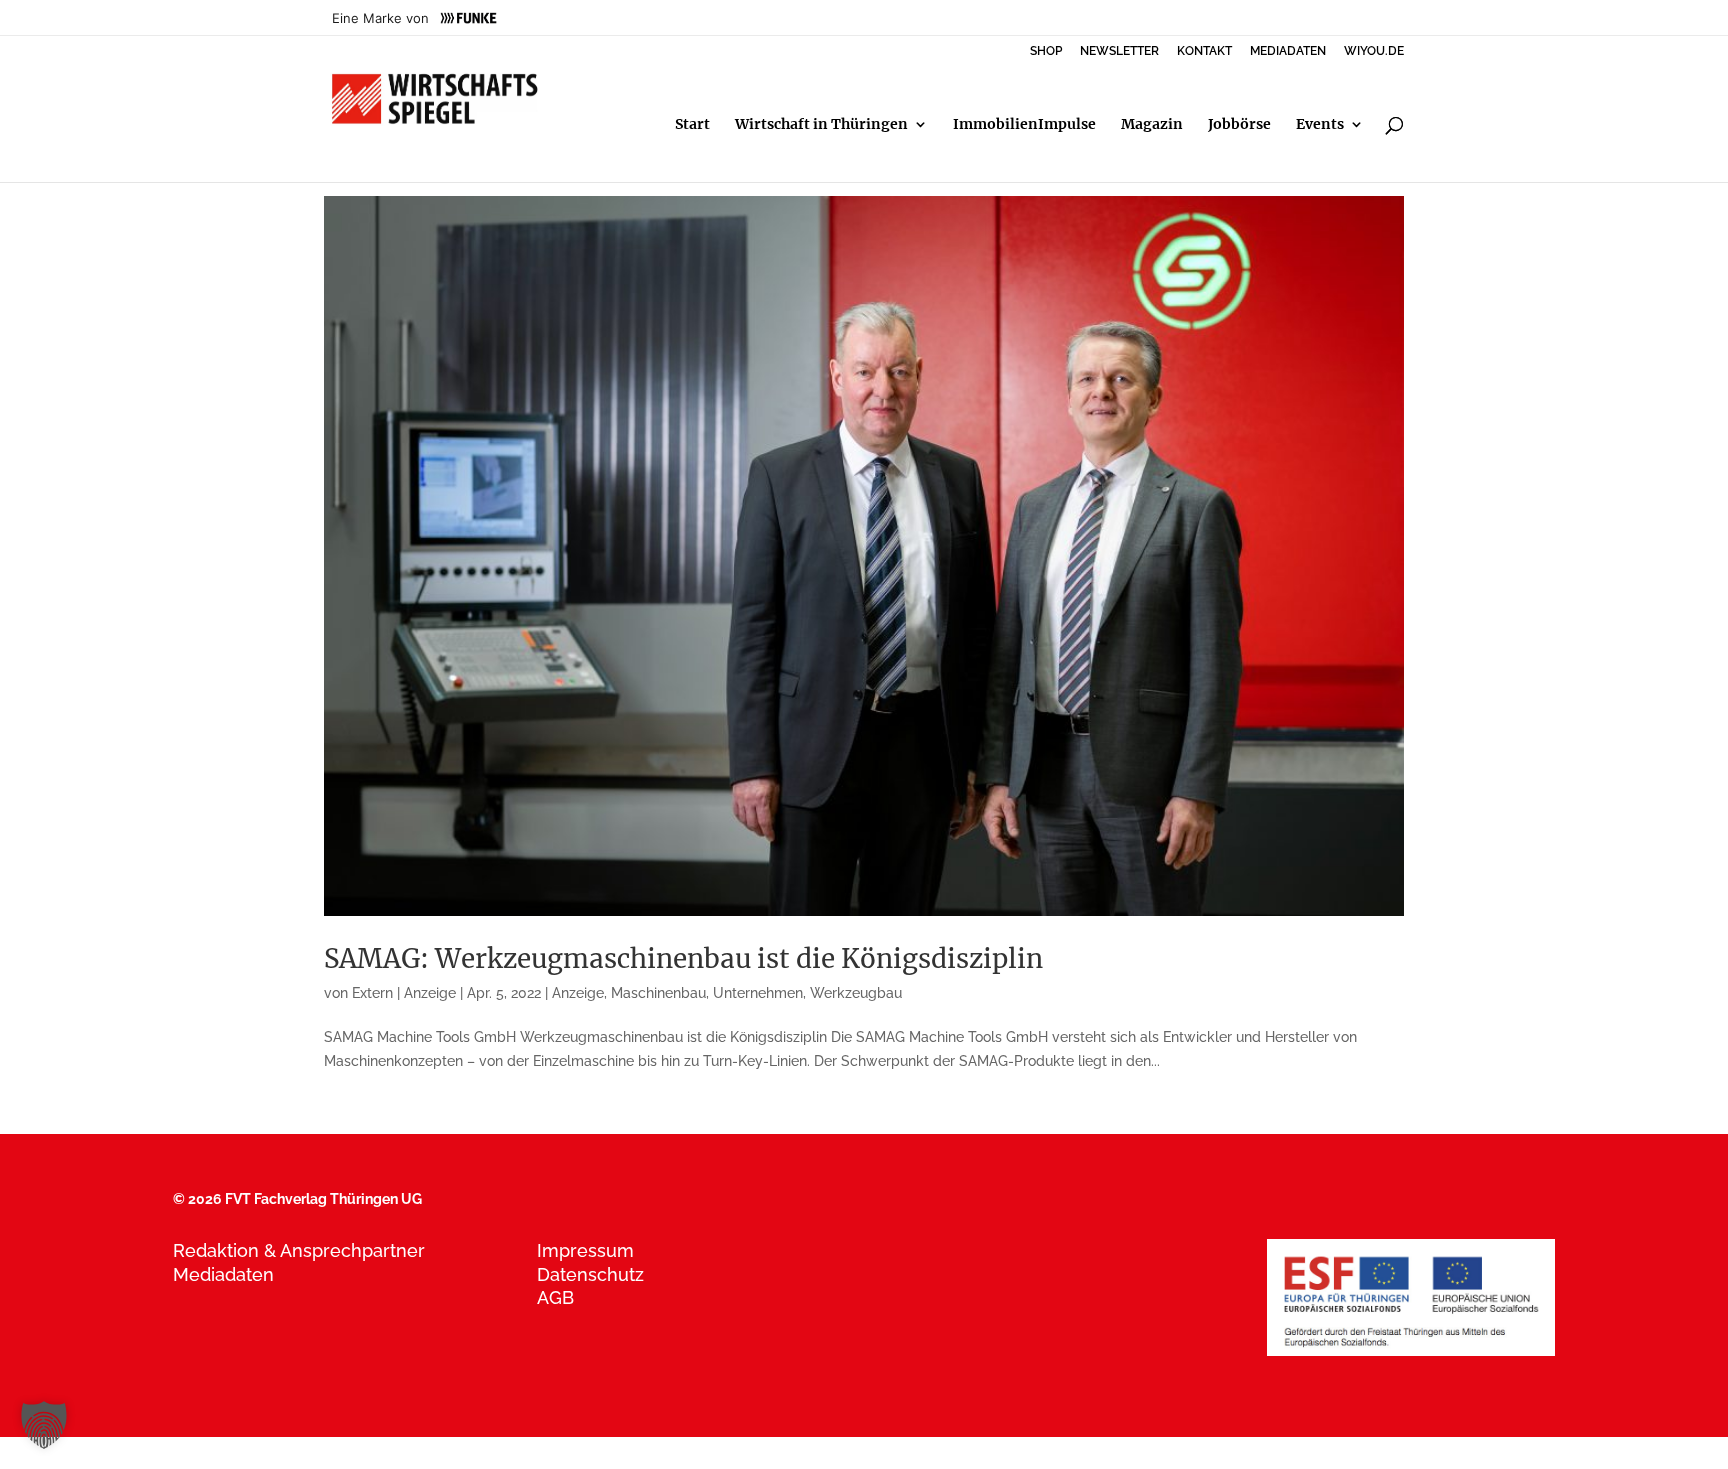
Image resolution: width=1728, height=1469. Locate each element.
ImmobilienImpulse (1024, 125)
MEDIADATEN (1288, 51)
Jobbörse (1239, 125)
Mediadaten (223, 1274)
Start (692, 125)
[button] (44, 1425)
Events (1320, 125)
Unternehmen (758, 993)
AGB (555, 1297)
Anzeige (578, 993)
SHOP (1046, 51)
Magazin (1152, 125)
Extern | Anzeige (404, 993)
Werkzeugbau (856, 993)
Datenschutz (590, 1274)
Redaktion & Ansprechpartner (299, 1250)
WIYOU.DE (1374, 51)
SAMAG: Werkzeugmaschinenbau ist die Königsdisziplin (683, 958)
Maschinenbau (658, 993)
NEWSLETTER (1119, 51)
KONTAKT (1204, 51)
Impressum (585, 1250)
